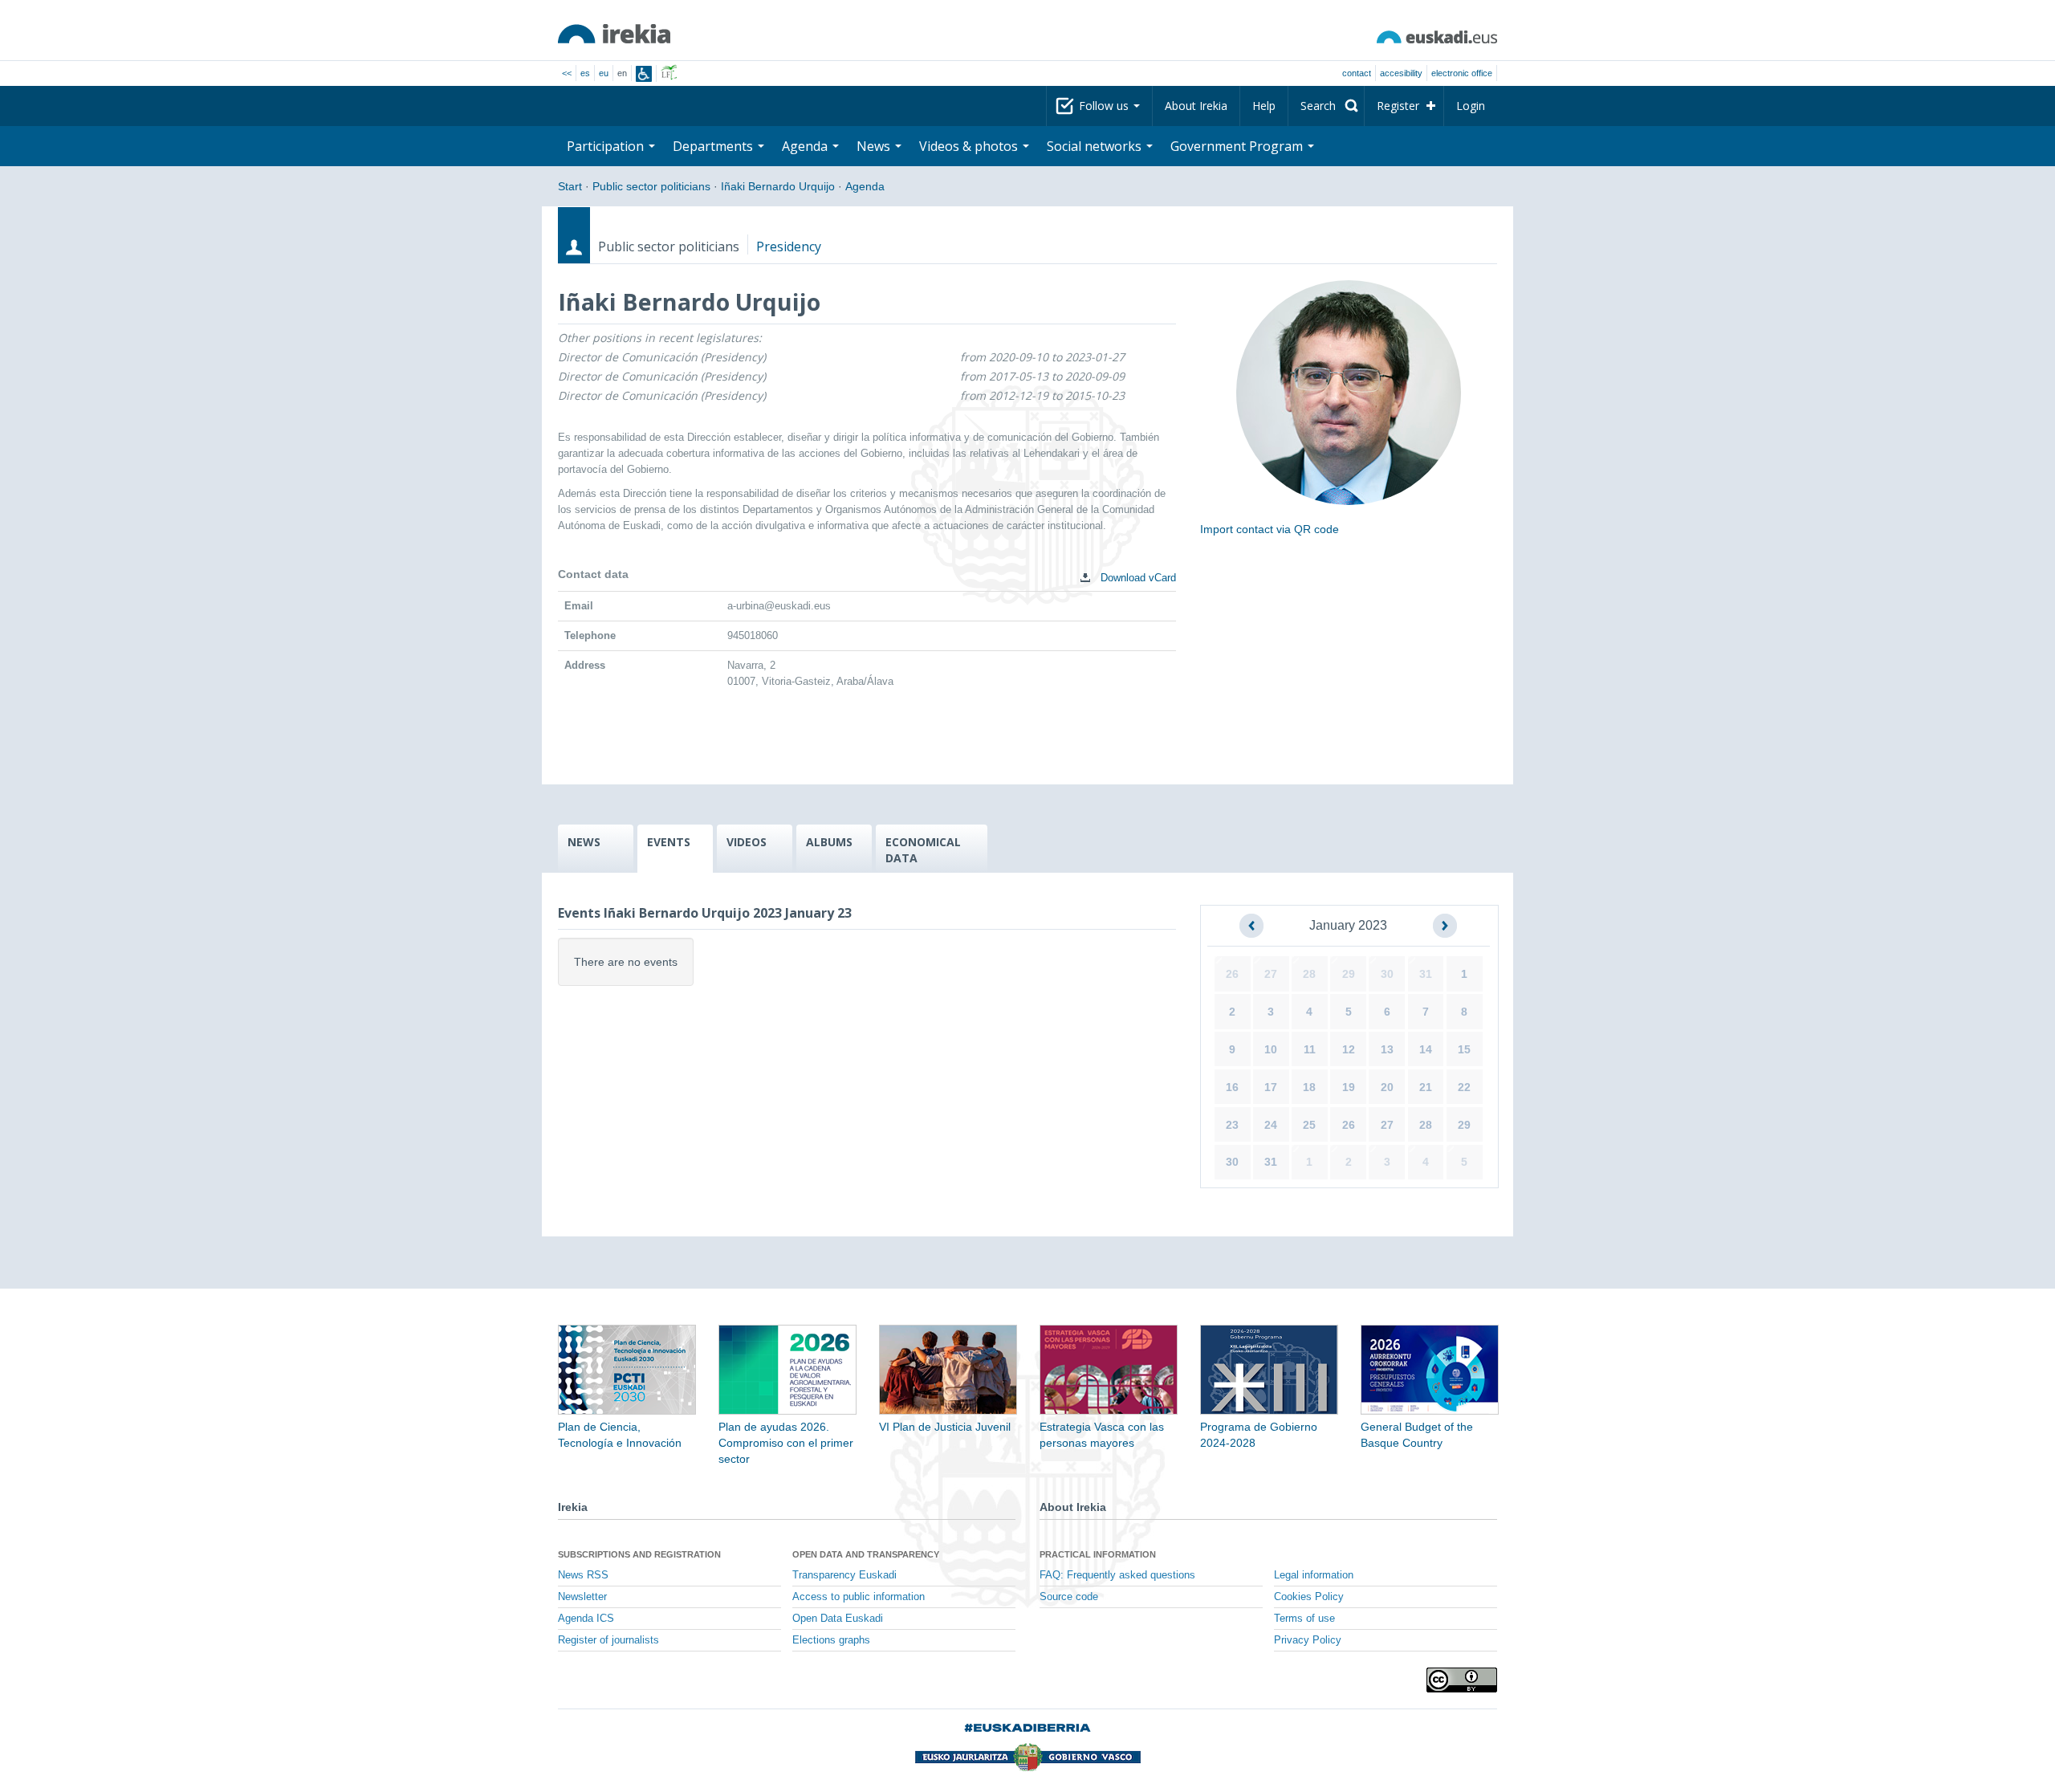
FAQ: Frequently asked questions (1117, 1575)
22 (1464, 1087)
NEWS (584, 842)
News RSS (583, 1575)
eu (604, 73)
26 (1232, 974)
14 (1426, 1049)
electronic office (1462, 73)
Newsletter (582, 1597)
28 (1309, 974)
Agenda (865, 186)
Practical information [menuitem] (1098, 1554)
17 (1271, 1087)
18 (1309, 1087)
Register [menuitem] (1398, 106)
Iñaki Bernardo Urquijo (778, 186)
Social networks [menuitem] (1096, 146)
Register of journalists (608, 1640)
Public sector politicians (651, 186)
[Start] (614, 34)
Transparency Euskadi (844, 1575)
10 (1271, 1049)
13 (1387, 1049)
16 (1232, 1087)
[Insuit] (644, 74)
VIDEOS (747, 842)
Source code (1069, 1597)
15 (1464, 1049)
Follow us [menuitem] (1105, 106)
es (585, 73)
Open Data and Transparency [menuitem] (866, 1554)
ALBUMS (829, 842)
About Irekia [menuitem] (1196, 106)
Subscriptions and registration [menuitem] (639, 1554)
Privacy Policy (1308, 1640)
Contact (1357, 73)
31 (1426, 974)
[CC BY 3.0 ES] (1462, 1680)
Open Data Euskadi (838, 1619)
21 (1426, 1087)
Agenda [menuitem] (806, 146)
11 (1310, 1049)
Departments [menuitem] (714, 146)
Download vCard (1137, 578)
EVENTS (669, 842)
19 (1349, 1087)
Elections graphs (831, 1640)
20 (1387, 1087)
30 (1387, 974)
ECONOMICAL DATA (923, 850)
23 (1232, 1125)
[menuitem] (1326, 106)
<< (567, 73)
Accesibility (1401, 73)
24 (1271, 1125)
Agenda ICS (586, 1619)
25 (1309, 1125)
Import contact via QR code (1270, 529)
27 (1271, 974)
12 (1349, 1049)
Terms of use (1304, 1619)
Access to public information (859, 1597)
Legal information (1314, 1575)
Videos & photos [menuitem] (970, 146)
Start (570, 186)
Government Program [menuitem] (1238, 146)
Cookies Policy (1309, 1597)
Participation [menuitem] (607, 146)
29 (1349, 974)
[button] (1251, 926)
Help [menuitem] (1264, 106)
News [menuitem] (875, 146)
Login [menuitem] (1471, 106)
